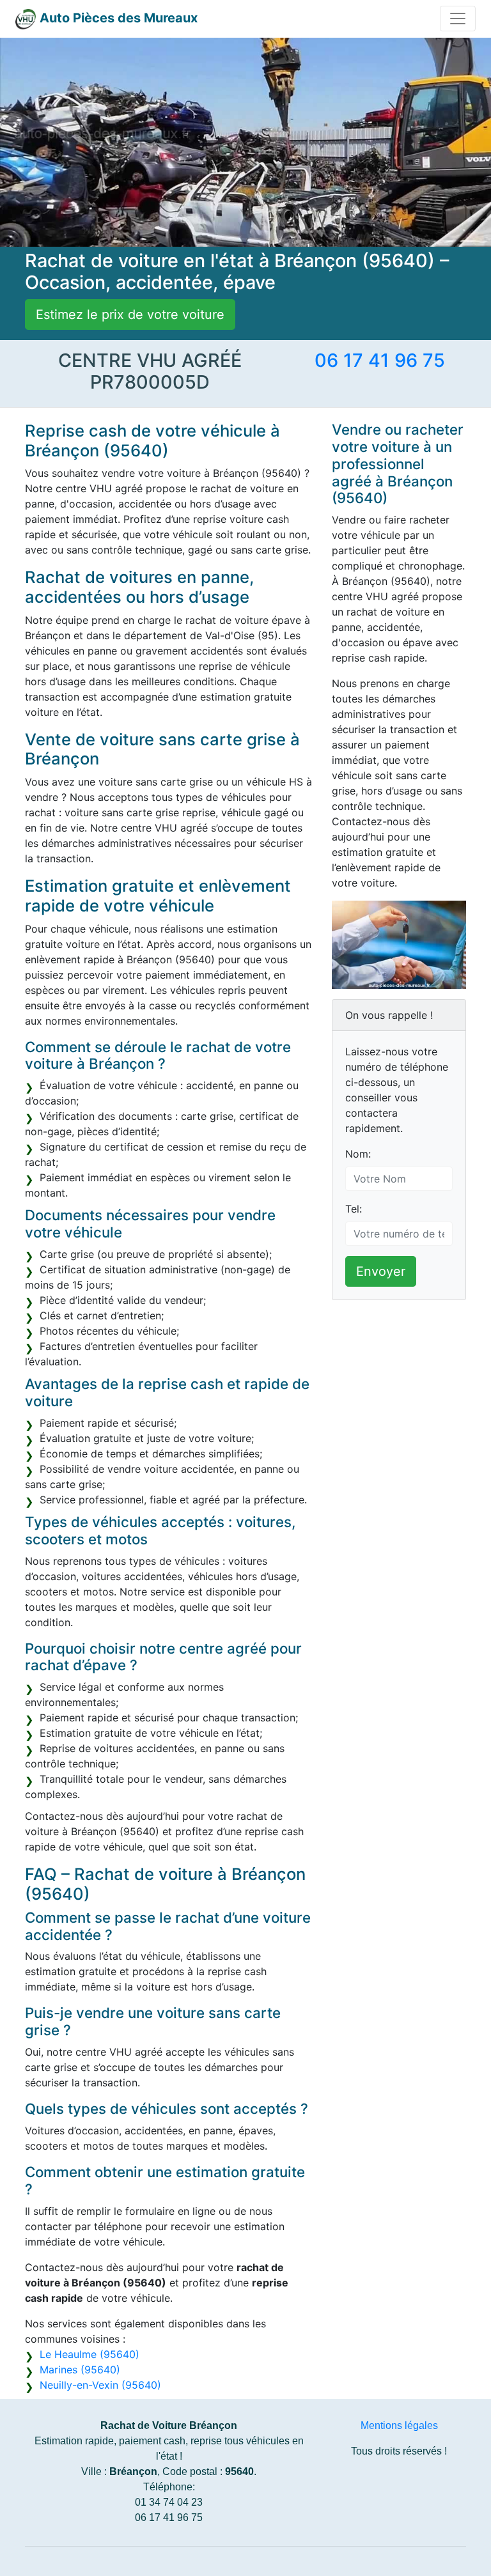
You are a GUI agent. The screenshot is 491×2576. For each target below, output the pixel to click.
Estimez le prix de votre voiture (130, 314)
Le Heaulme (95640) (90, 2354)
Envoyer (381, 1271)
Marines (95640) (80, 2370)
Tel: (354, 1209)
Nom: (358, 1154)
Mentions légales (399, 2425)
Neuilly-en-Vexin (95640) (100, 2385)
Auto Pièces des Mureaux (119, 18)
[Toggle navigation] (458, 19)
